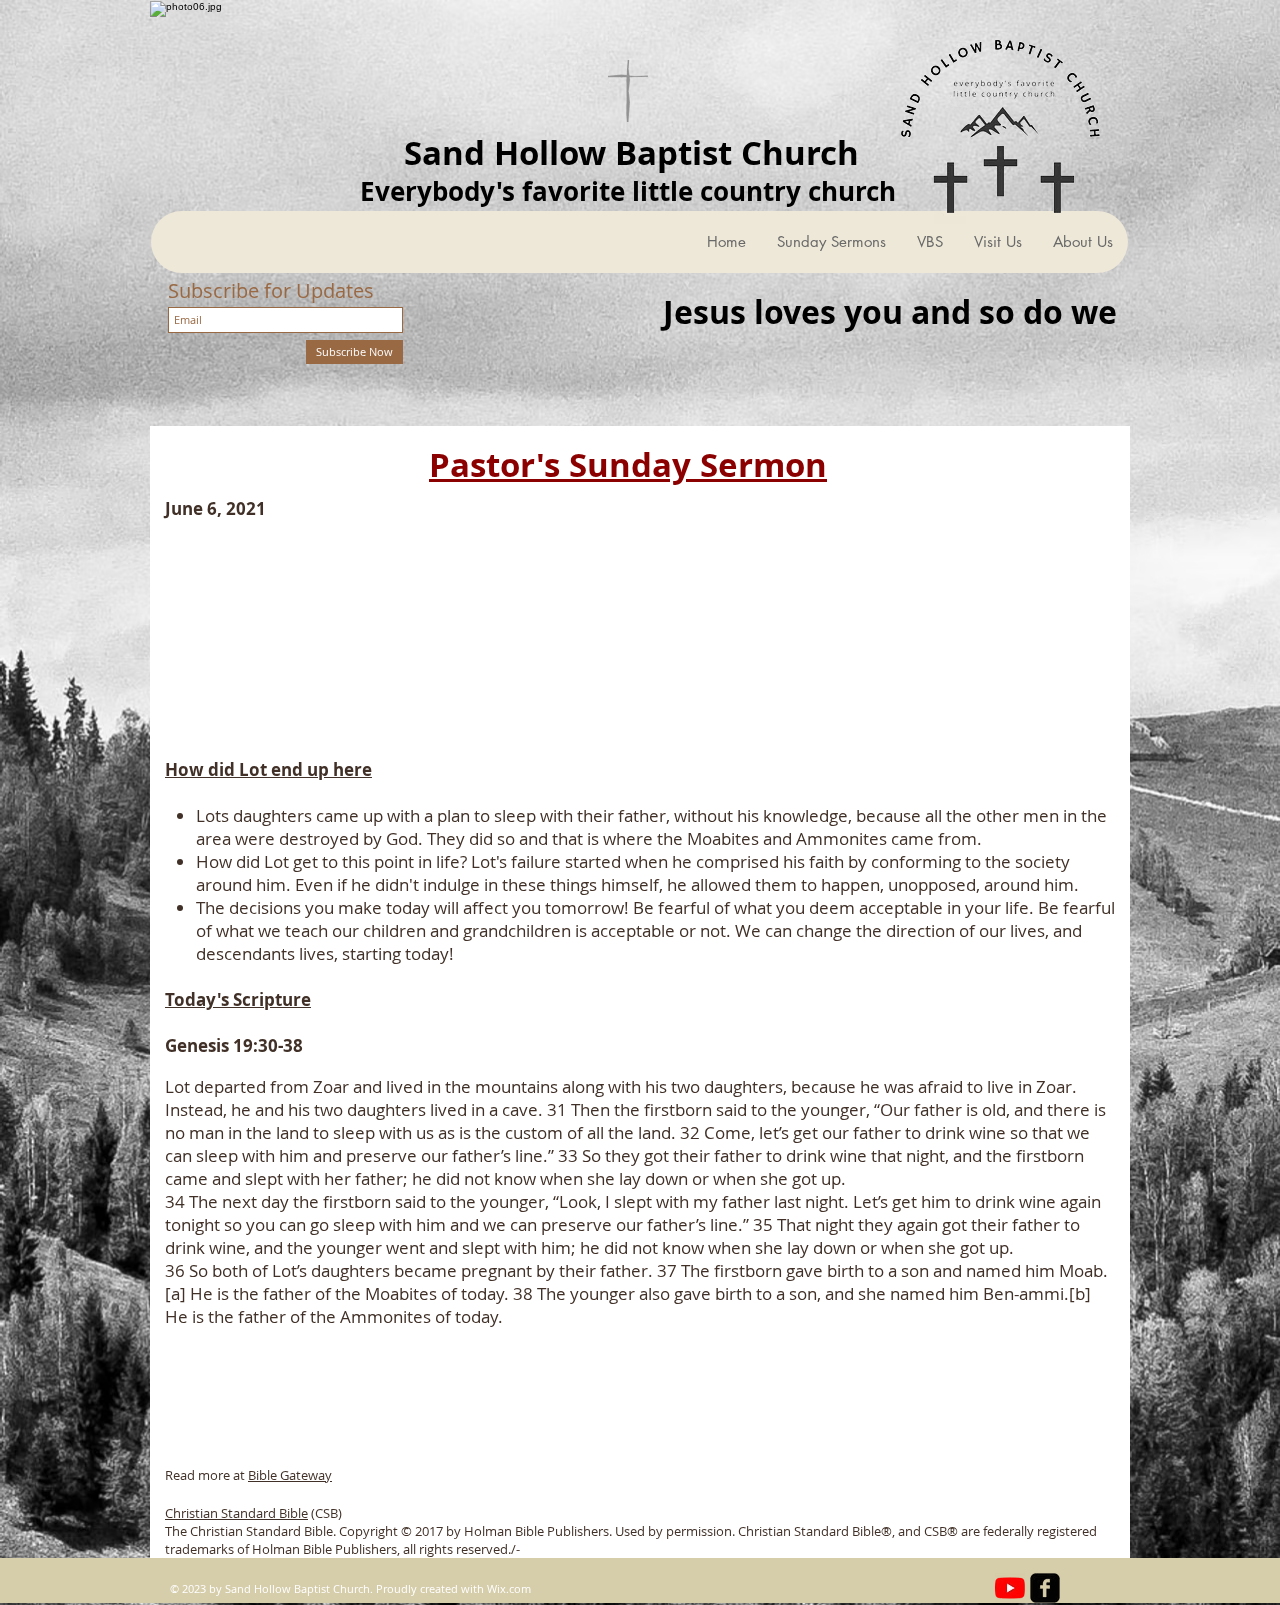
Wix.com (509, 1588)
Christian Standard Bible (236, 1513)
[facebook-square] (1045, 1588)
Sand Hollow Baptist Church (631, 152)
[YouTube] (1010, 1588)
